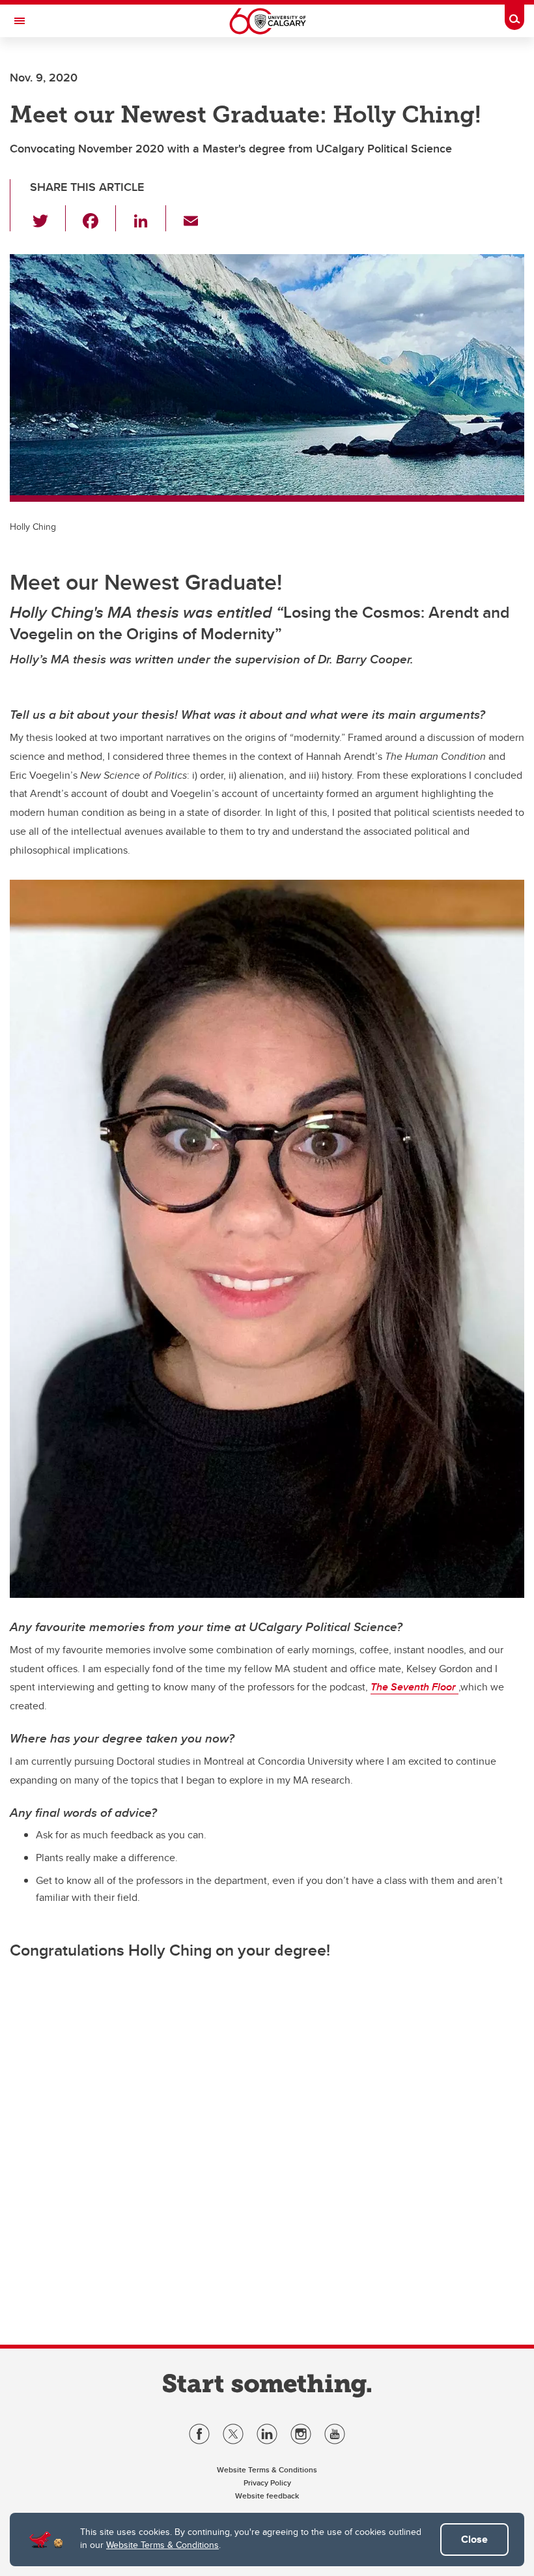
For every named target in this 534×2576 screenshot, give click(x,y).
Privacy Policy (267, 2482)
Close (474, 2539)
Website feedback (267, 2496)
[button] (48, 218)
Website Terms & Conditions (162, 2545)
